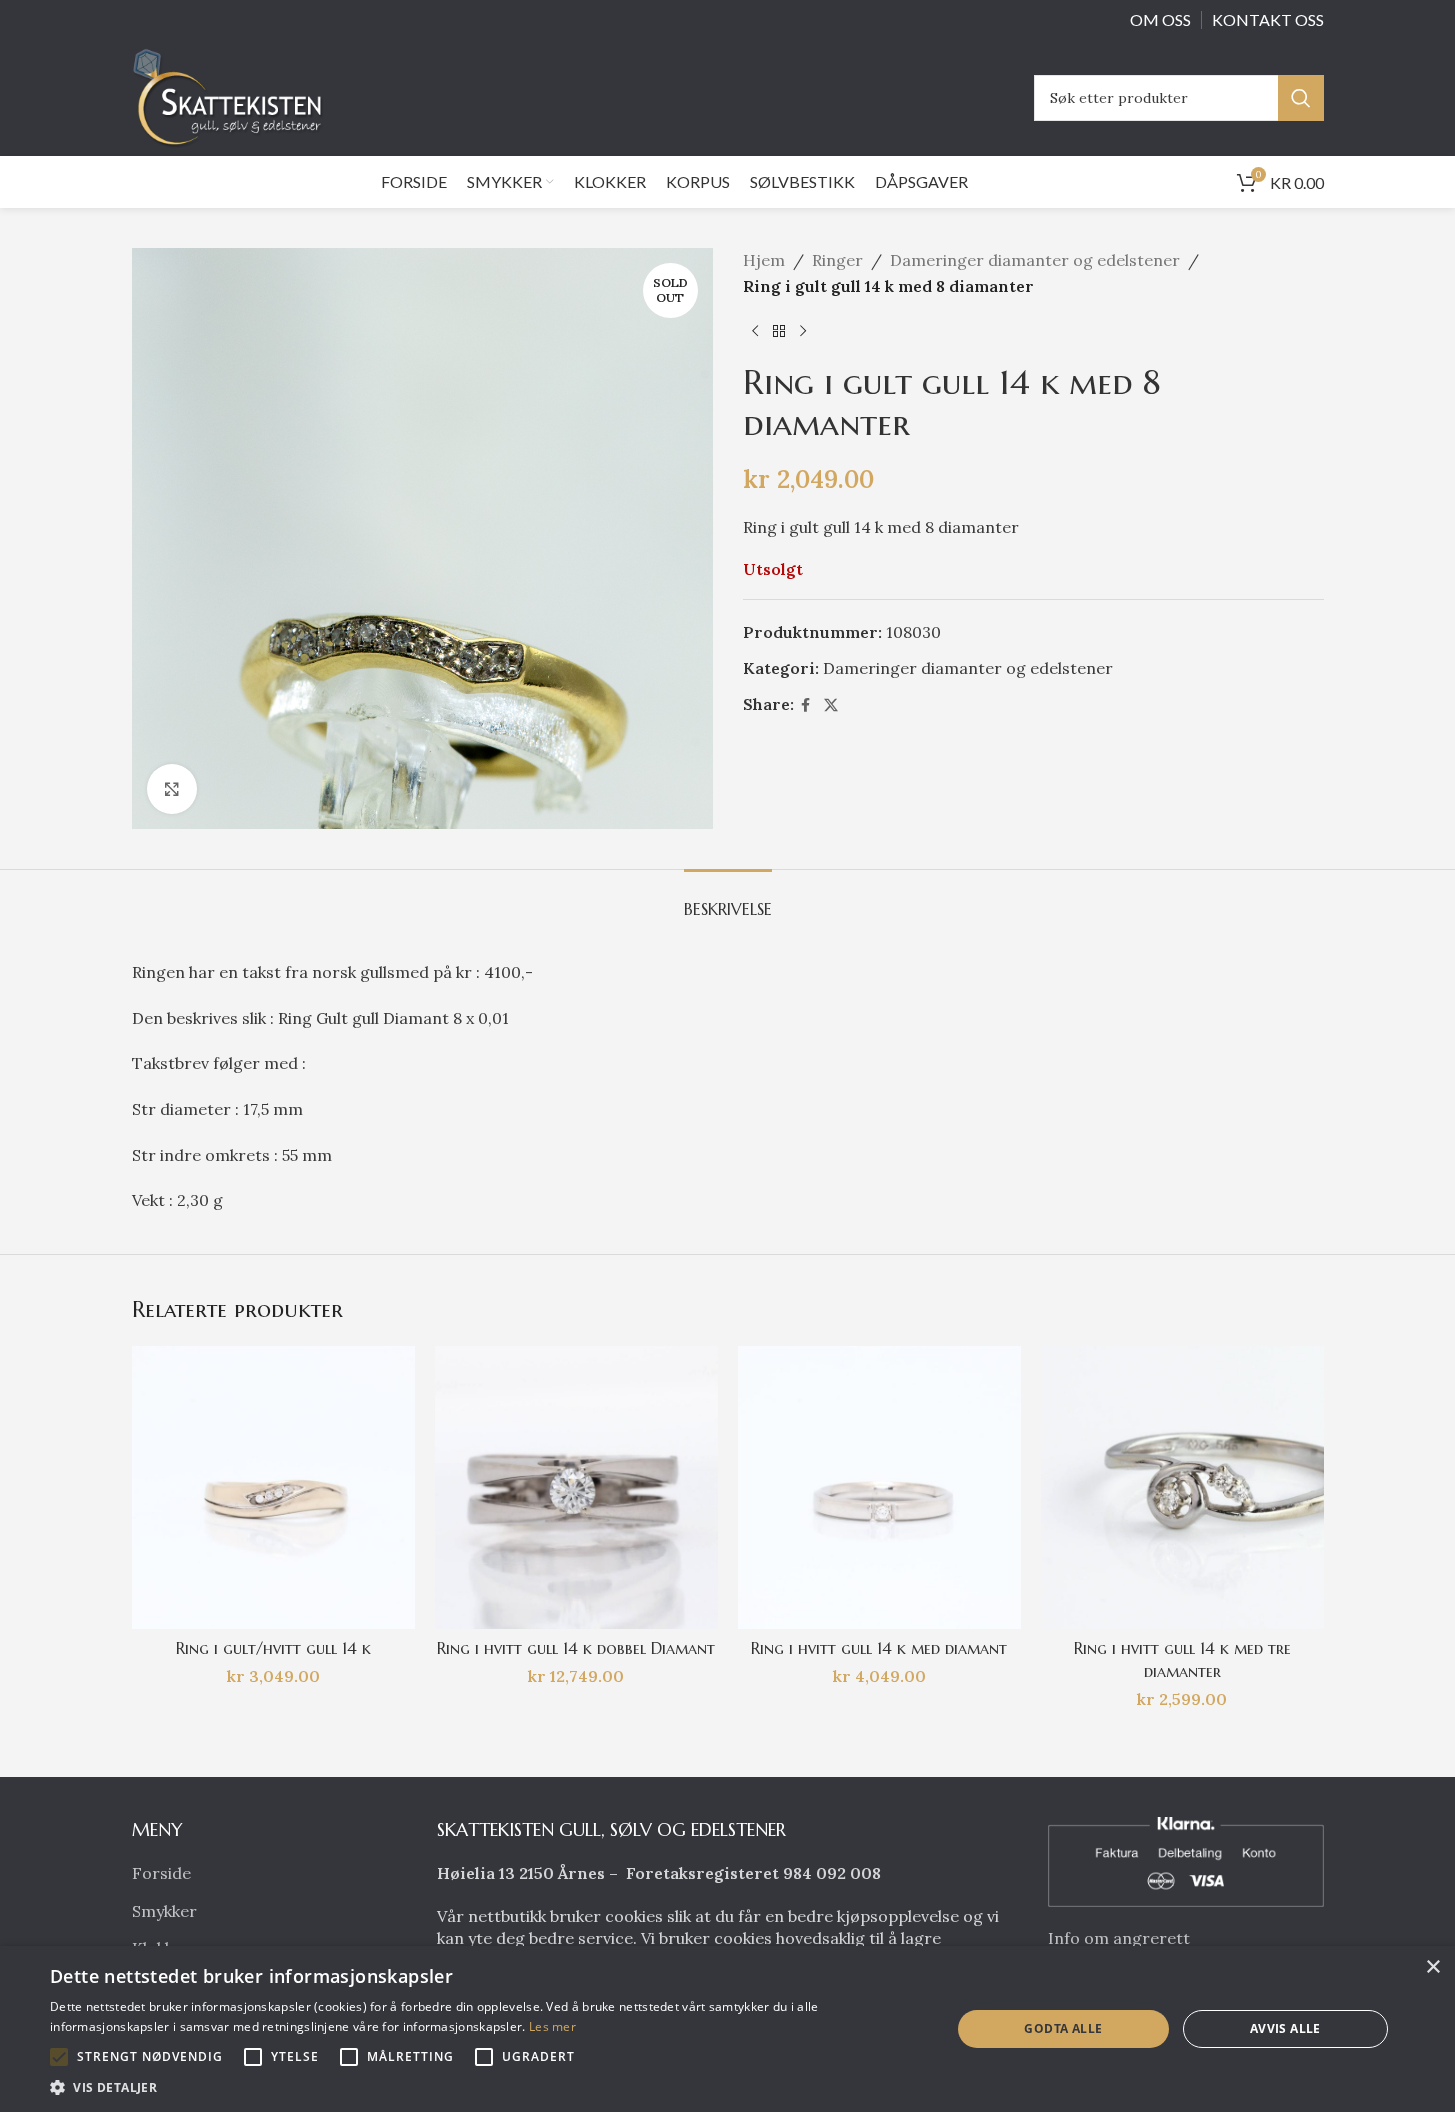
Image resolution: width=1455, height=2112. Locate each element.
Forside (161, 1873)
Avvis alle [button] (1285, 2028)
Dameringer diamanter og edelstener (1035, 260)
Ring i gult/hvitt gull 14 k (273, 1648)
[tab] (728, 899)
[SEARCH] (1301, 98)
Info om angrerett (1119, 1938)
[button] (59, 2057)
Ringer (837, 260)
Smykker (164, 1911)
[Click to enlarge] (172, 789)
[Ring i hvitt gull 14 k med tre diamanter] (1182, 1487)
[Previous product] (755, 331)
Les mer (552, 2026)
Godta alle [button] (1063, 2028)
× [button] (1432, 1967)
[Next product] (803, 331)
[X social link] (831, 705)
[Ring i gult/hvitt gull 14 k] (273, 1487)
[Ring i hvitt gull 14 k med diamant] (879, 1487)
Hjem (764, 260)
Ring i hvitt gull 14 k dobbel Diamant (576, 1648)
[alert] (727, 2029)
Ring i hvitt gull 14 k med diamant (879, 1648)
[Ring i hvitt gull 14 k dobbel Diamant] (576, 1487)
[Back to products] (779, 331)
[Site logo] (233, 96)
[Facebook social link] (806, 705)
